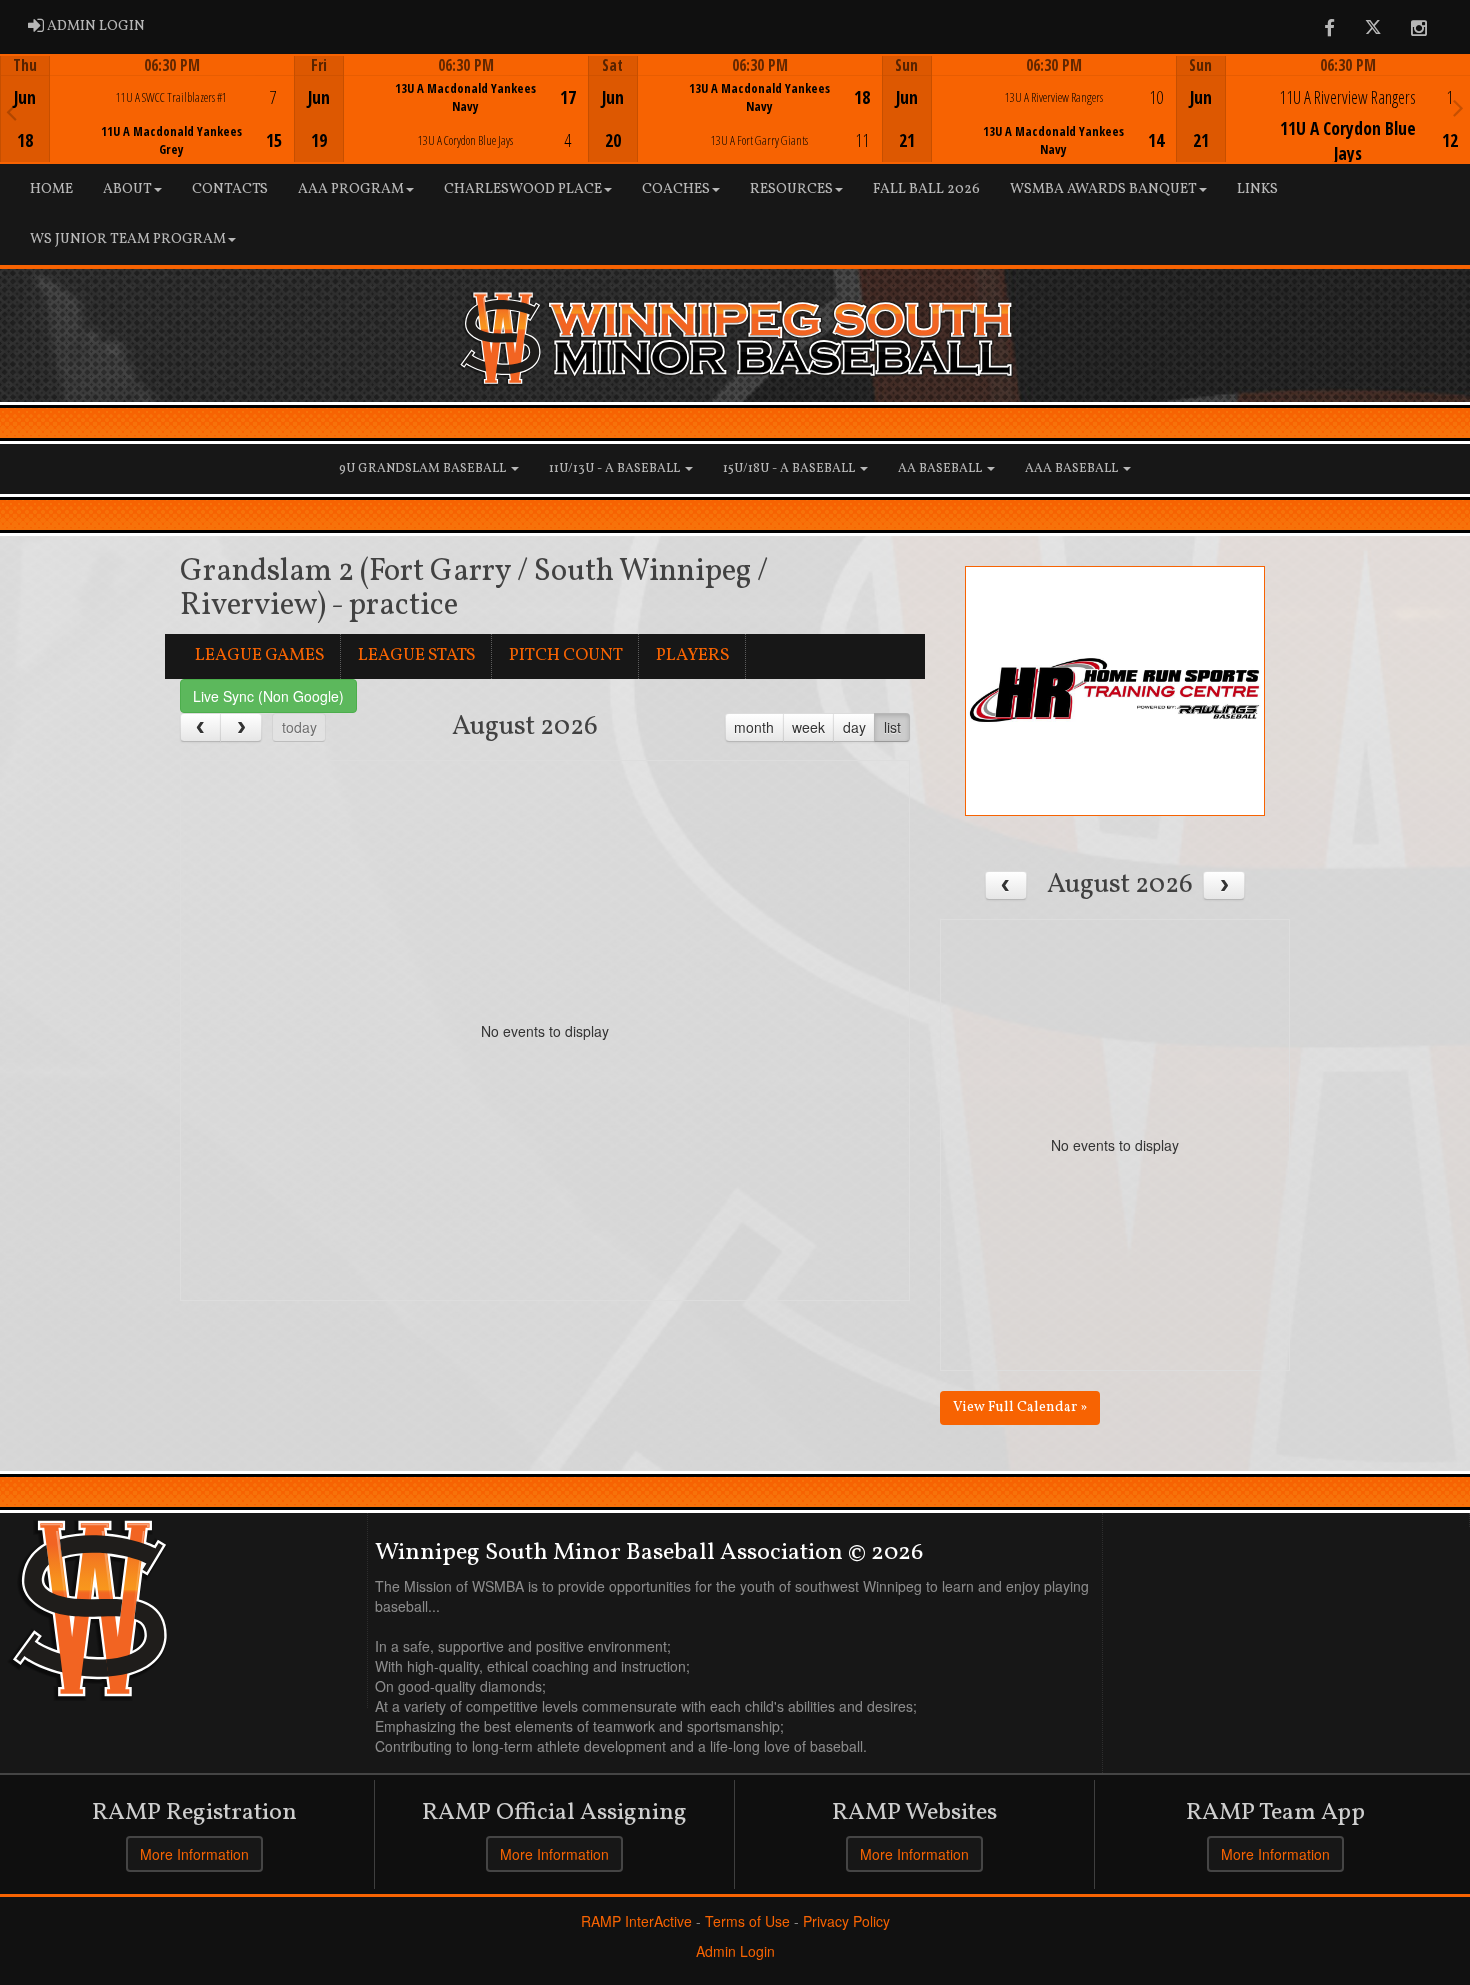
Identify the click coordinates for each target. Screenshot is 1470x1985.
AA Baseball (941, 469)
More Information (194, 1854)
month (754, 727)
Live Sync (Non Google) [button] (268, 696)
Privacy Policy (846, 1921)
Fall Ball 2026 (926, 189)
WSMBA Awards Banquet (1103, 189)
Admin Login (735, 1951)
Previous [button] (11, 111)
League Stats (417, 655)
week (808, 727)
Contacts (230, 189)
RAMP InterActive (636, 1921)
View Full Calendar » (1020, 1407)
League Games (260, 655)
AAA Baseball (1073, 469)
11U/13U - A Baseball (616, 469)
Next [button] (1458, 107)
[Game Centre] (148, 124)
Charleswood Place (523, 189)
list (892, 727)
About (127, 189)
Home (51, 189)
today (299, 727)
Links (1257, 189)
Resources (791, 189)
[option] (147, 109)
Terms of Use (747, 1921)
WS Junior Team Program (128, 239)
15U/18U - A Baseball (790, 469)
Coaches (676, 189)
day (854, 727)
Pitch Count (566, 655)
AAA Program (351, 189)
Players (693, 655)
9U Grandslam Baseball (424, 469)
